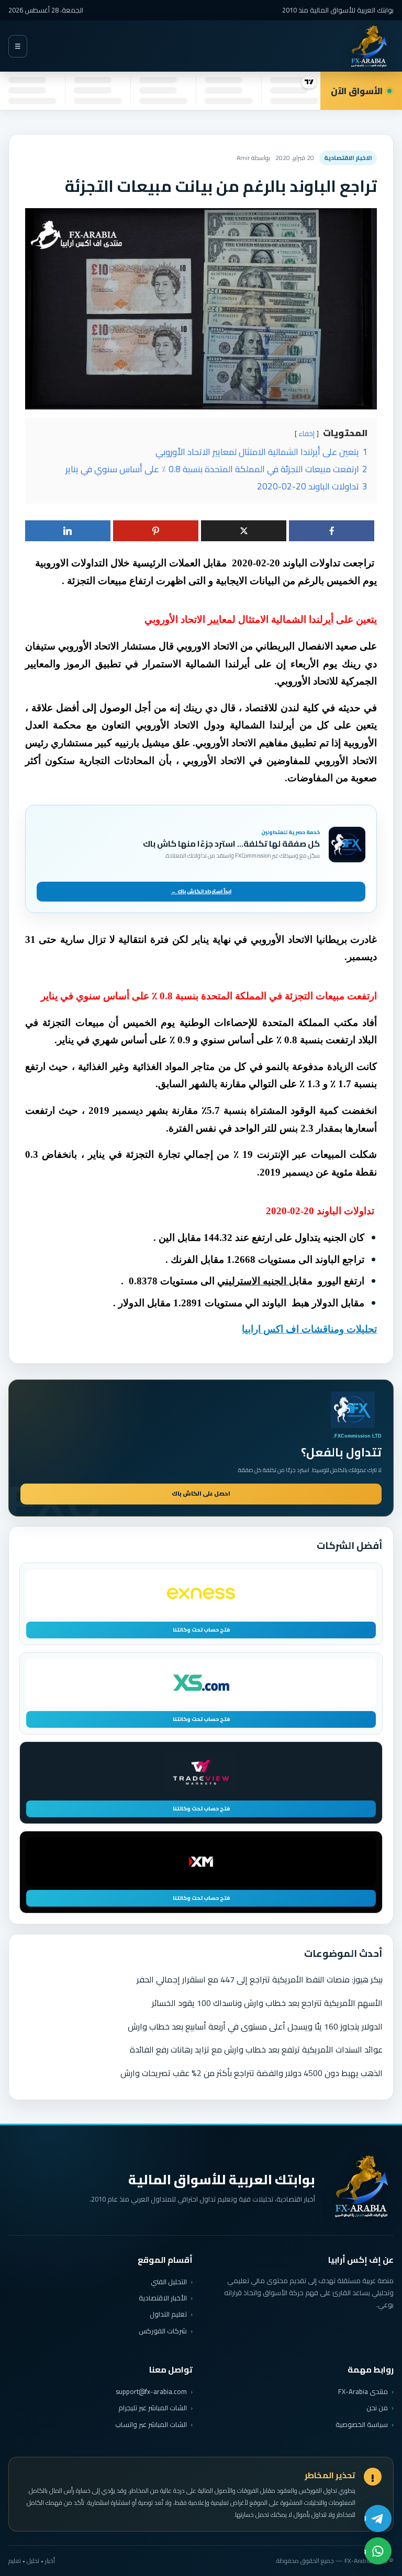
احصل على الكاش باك (201, 1494)
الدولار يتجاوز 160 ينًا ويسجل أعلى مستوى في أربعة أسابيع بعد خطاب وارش (255, 2026)
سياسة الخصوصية (362, 2424)
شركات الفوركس (163, 2331)
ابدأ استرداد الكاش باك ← (201, 891)
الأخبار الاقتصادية (163, 2298)
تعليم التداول (168, 2314)
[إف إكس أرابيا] (368, 46)
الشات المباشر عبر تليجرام (153, 2408)
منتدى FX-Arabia (363, 2391)
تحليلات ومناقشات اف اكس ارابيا (309, 1329)
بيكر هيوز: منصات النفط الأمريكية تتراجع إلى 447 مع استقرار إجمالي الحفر (260, 1979)
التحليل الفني (169, 2282)
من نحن (377, 2408)
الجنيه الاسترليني (253, 1281)
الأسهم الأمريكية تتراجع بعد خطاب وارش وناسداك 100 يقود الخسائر (267, 2003)
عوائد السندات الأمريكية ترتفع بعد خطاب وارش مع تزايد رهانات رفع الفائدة (256, 2049)
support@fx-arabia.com (151, 2392)
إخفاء (307, 434)
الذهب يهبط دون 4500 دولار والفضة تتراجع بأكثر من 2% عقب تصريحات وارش (252, 2073)
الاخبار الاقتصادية (348, 158)
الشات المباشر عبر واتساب (151, 2425)
